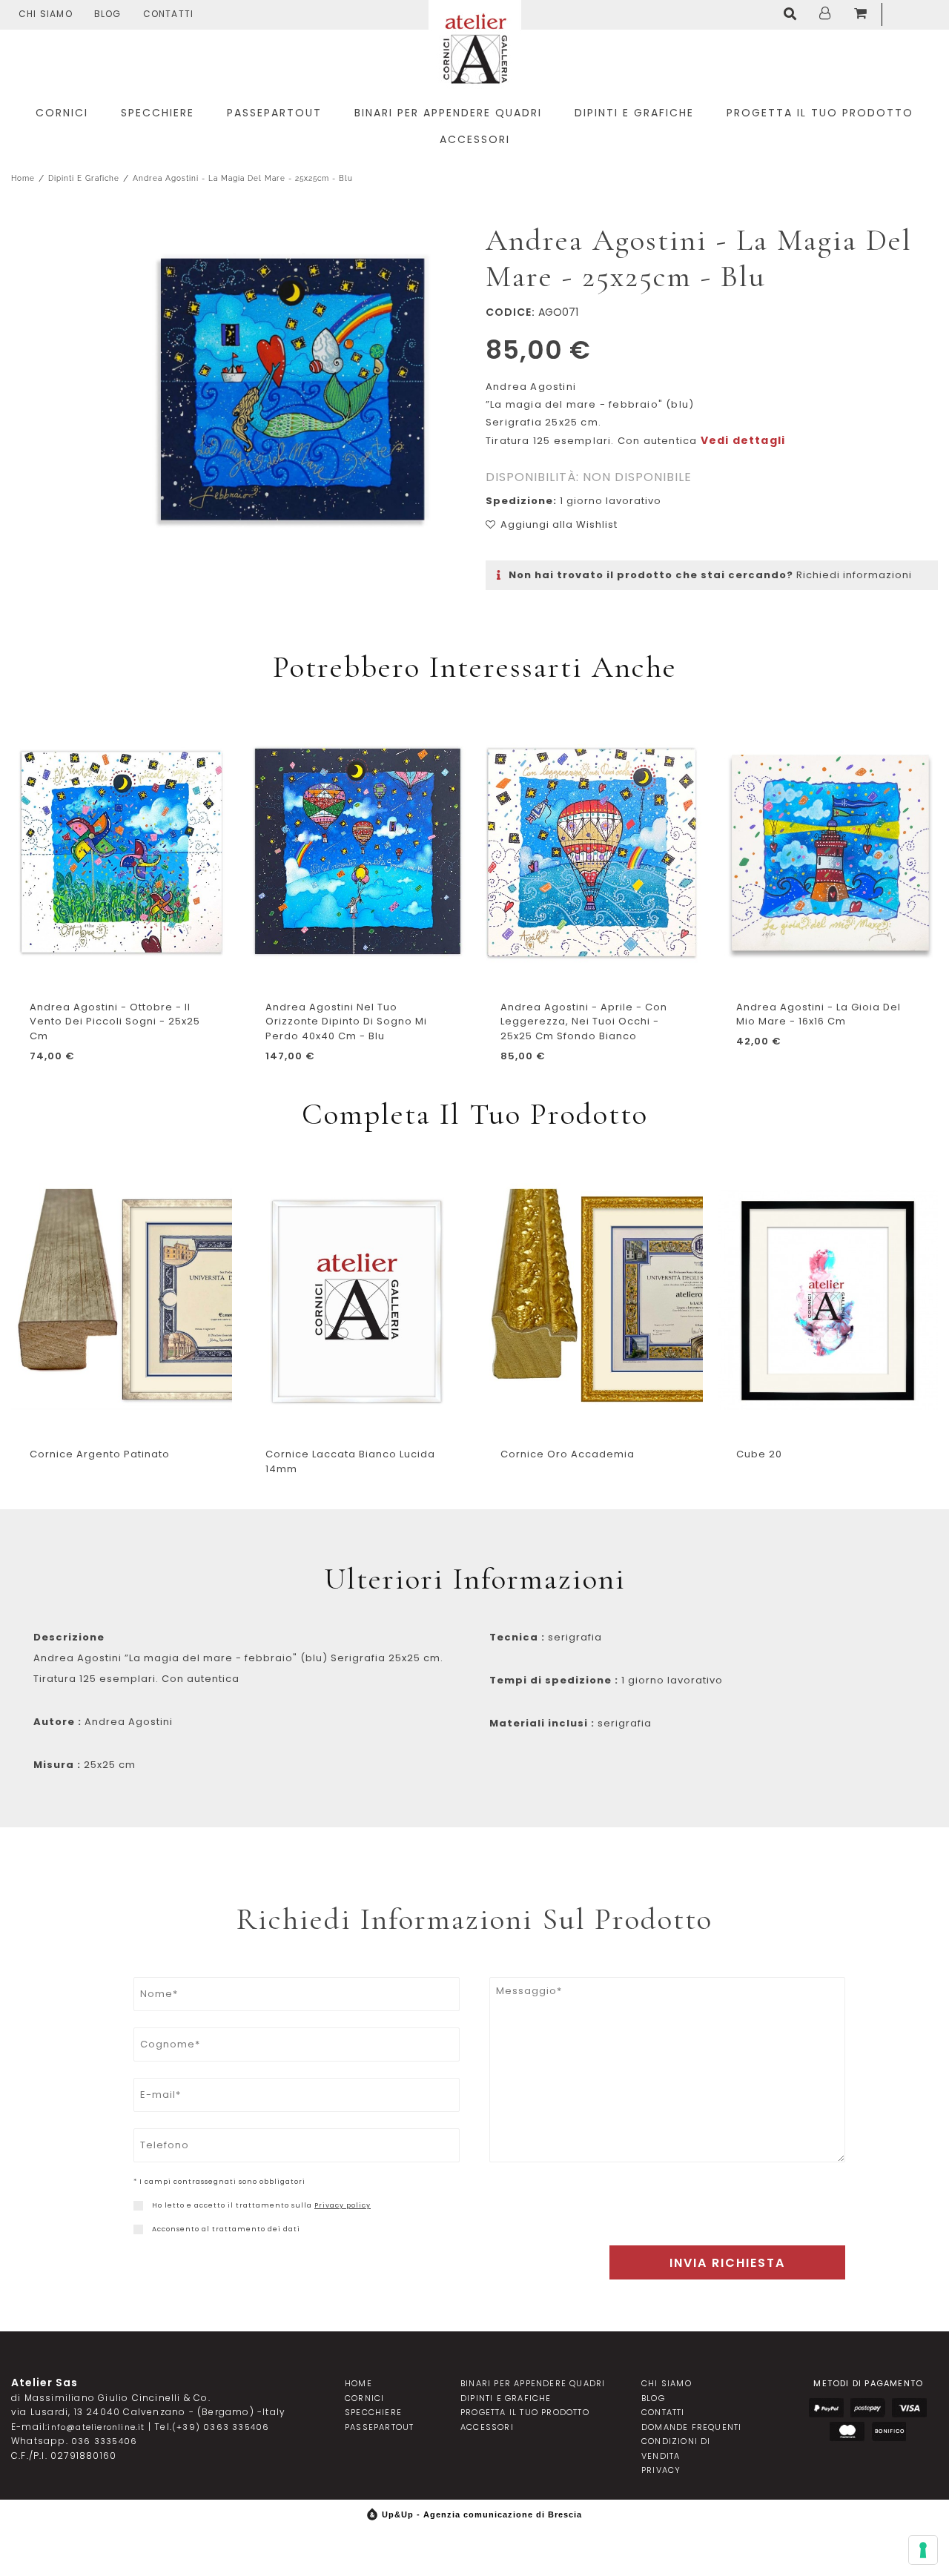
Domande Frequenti (691, 2427)
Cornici (364, 2398)
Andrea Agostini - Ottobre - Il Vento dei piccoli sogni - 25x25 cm (115, 1022)
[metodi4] (847, 2432)
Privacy (661, 2470)
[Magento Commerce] (475, 46)
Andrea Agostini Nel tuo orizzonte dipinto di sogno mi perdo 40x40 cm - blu (346, 1022)
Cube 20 (759, 1454)
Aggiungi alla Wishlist (559, 524)
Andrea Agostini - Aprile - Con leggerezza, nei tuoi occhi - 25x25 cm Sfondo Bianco (584, 1022)
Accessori (487, 2427)
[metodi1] (826, 2408)
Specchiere (373, 2412)
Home (23, 178)
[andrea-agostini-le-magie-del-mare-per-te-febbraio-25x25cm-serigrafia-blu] (290, 396)
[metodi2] (868, 2408)
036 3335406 (104, 2441)
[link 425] (138, 2206)
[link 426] (138, 2229)
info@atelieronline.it (96, 2427)
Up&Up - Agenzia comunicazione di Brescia (482, 2514)
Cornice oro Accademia (568, 1454)
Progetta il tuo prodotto (525, 2412)
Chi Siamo (46, 14)
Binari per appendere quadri (533, 2383)
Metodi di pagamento (868, 2383)
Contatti (169, 14)
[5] (923, 2550)
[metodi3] (909, 2408)
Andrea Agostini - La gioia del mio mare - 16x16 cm (819, 1014)
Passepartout (379, 2427)
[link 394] (793, 15)
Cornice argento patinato (100, 1454)
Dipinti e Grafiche (84, 178)
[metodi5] (889, 2432)
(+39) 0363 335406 (221, 2427)
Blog (108, 14)
